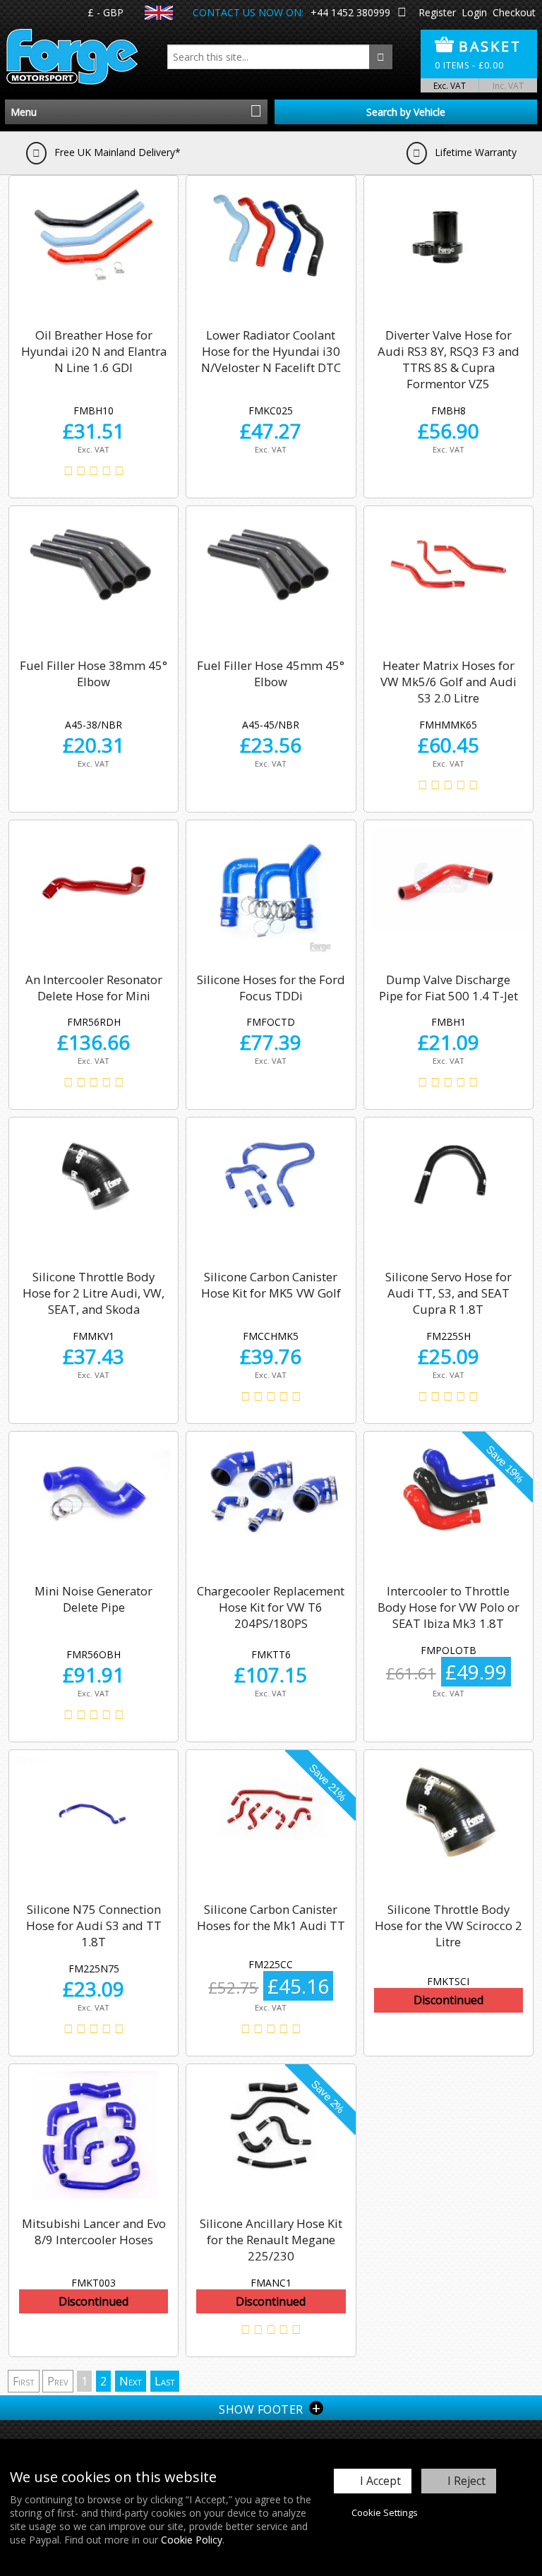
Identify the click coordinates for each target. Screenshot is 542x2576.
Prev (58, 2381)
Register (437, 12)
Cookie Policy (192, 2540)
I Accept (380, 2481)
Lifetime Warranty (474, 152)
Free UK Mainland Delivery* (116, 152)
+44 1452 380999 (350, 12)
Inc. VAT (508, 85)
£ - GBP (106, 12)
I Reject (466, 2481)
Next (131, 2381)
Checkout (514, 12)
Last (165, 2381)
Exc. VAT (450, 85)
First (24, 2381)
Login (474, 12)
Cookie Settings (385, 2512)
